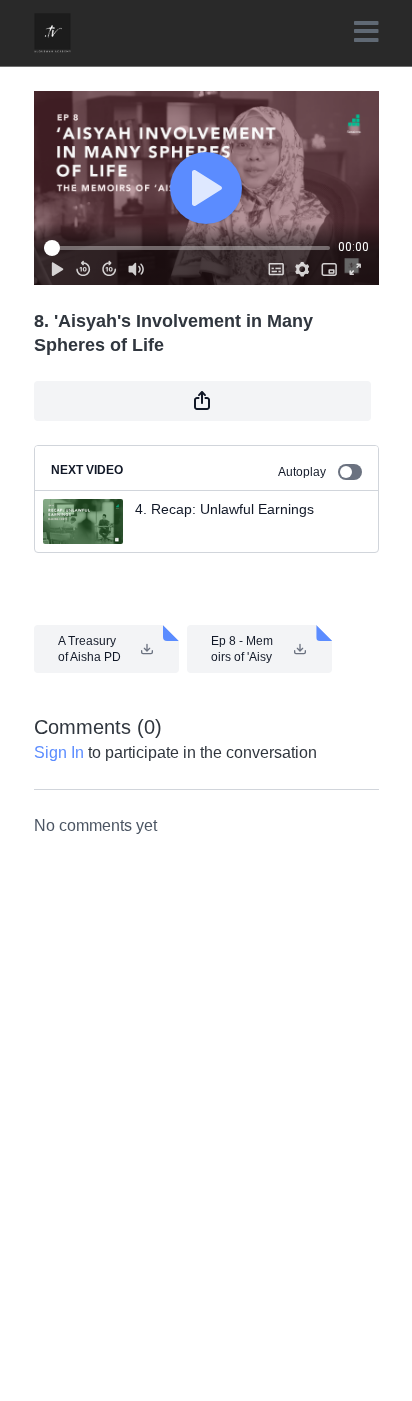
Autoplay (302, 472)
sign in (59, 752)
